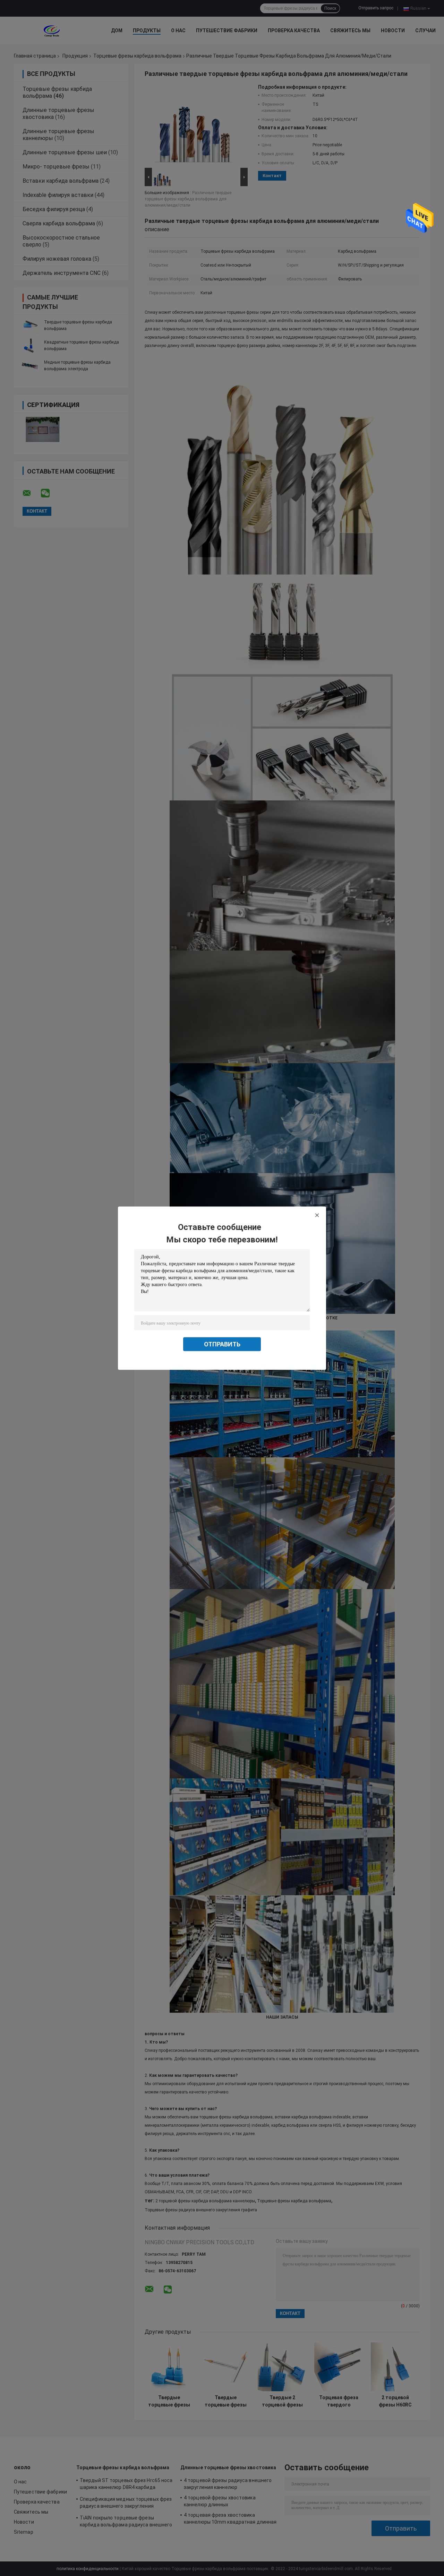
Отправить (222, 1344)
